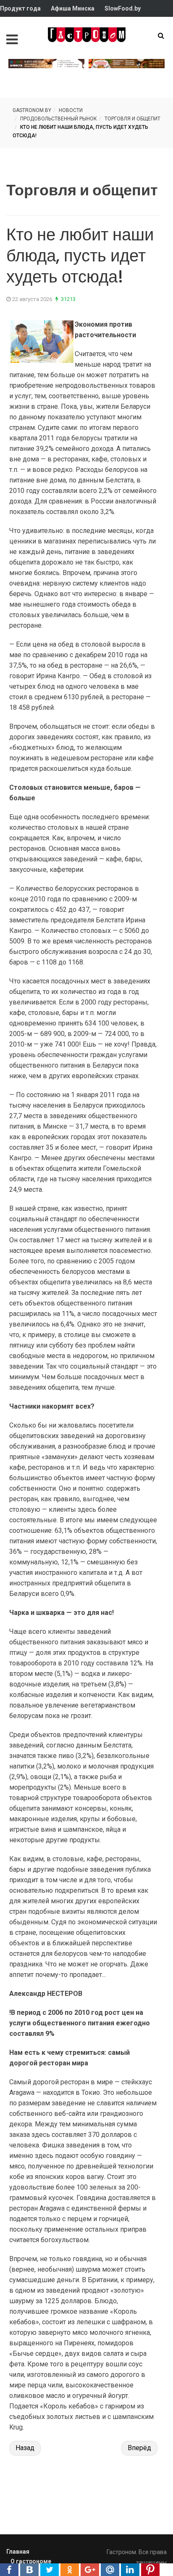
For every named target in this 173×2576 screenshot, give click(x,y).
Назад (25, 2448)
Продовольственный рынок (59, 119)
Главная (18, 2552)
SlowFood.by (123, 8)
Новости (71, 110)
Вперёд (139, 2448)
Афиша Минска (73, 8)
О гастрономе (31, 2561)
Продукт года (20, 8)
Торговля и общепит (132, 119)
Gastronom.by (32, 110)
